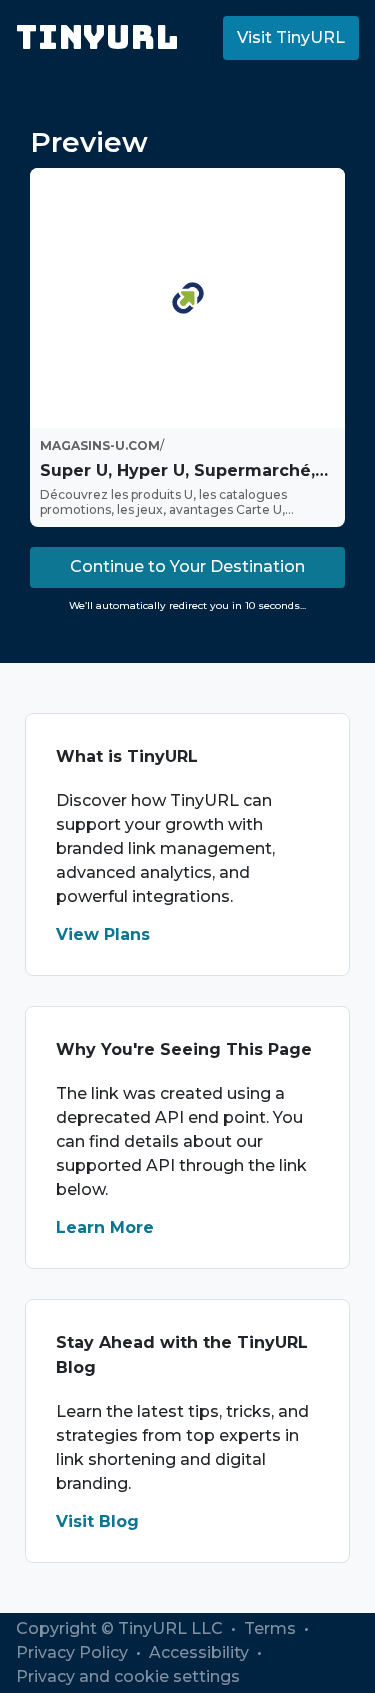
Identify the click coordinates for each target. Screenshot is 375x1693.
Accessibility (201, 1652)
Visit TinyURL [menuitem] (291, 37)
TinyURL (97, 37)
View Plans (103, 934)
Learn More (105, 1227)
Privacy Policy (74, 1652)
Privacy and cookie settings (128, 1676)
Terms (272, 1628)
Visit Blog (97, 1521)
